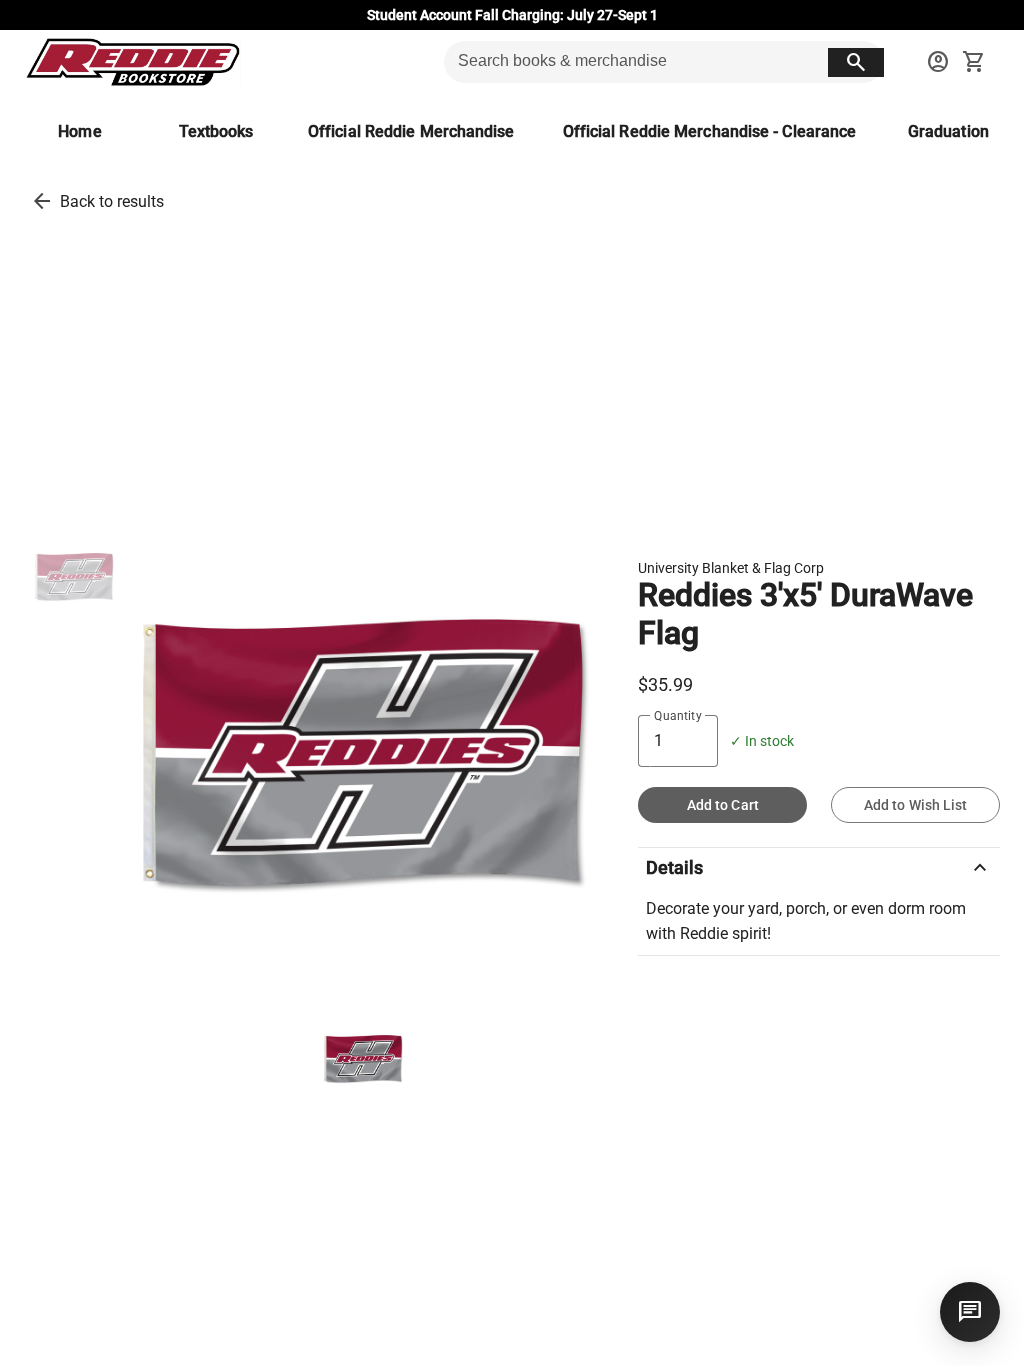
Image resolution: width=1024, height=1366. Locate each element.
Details (819, 868)
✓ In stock (762, 741)
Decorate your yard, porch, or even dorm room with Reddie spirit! (806, 921)
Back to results (112, 201)
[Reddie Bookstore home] (132, 62)
